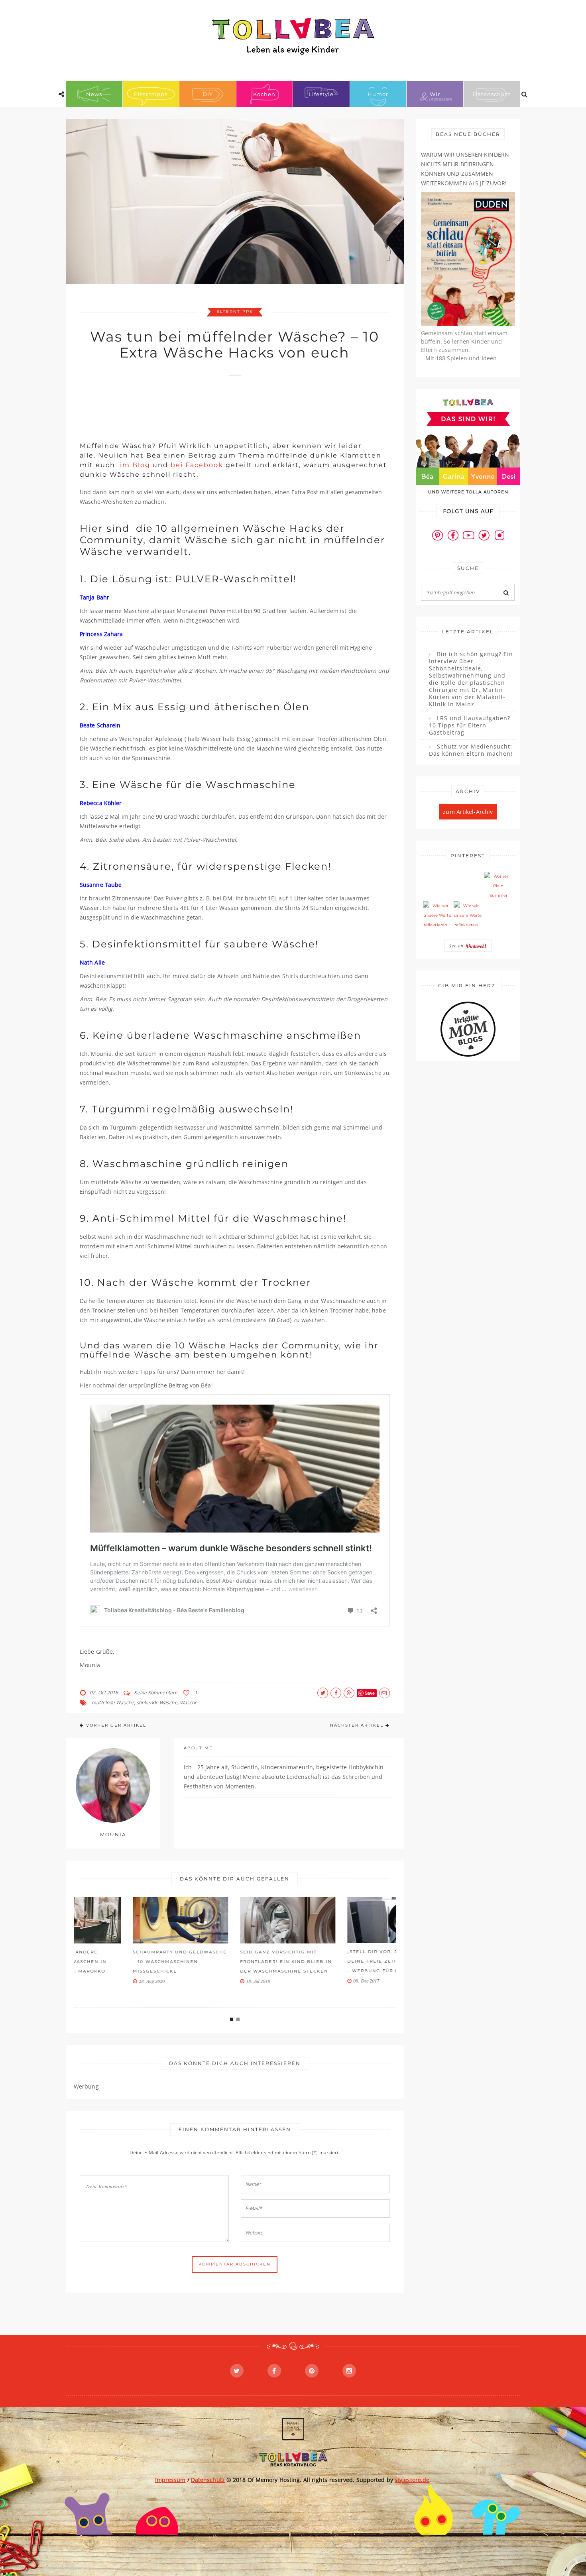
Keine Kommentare (156, 1693)
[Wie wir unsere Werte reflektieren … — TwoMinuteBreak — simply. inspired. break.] (437, 916)
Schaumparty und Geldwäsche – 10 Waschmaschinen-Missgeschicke (234, 1962)
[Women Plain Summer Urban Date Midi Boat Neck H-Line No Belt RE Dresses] (498, 886)
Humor (378, 94)
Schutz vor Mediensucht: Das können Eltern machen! (471, 750)
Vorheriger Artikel (116, 1725)
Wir (435, 94)
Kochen (264, 94)
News (94, 94)
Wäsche (189, 1703)
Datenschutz (492, 94)
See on (457, 945)
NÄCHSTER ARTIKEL (357, 1725)
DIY (208, 94)
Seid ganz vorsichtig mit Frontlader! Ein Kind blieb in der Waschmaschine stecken (340, 1962)
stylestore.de (412, 2480)
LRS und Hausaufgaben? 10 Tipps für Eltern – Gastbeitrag (470, 725)
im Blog (134, 465)
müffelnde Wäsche (113, 1703)
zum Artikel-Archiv (468, 812)
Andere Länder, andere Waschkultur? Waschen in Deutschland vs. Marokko (120, 1962)
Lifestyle (321, 94)
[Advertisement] (225, 405)
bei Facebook (197, 465)
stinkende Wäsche (157, 1703)
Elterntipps (151, 94)
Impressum (170, 2480)
